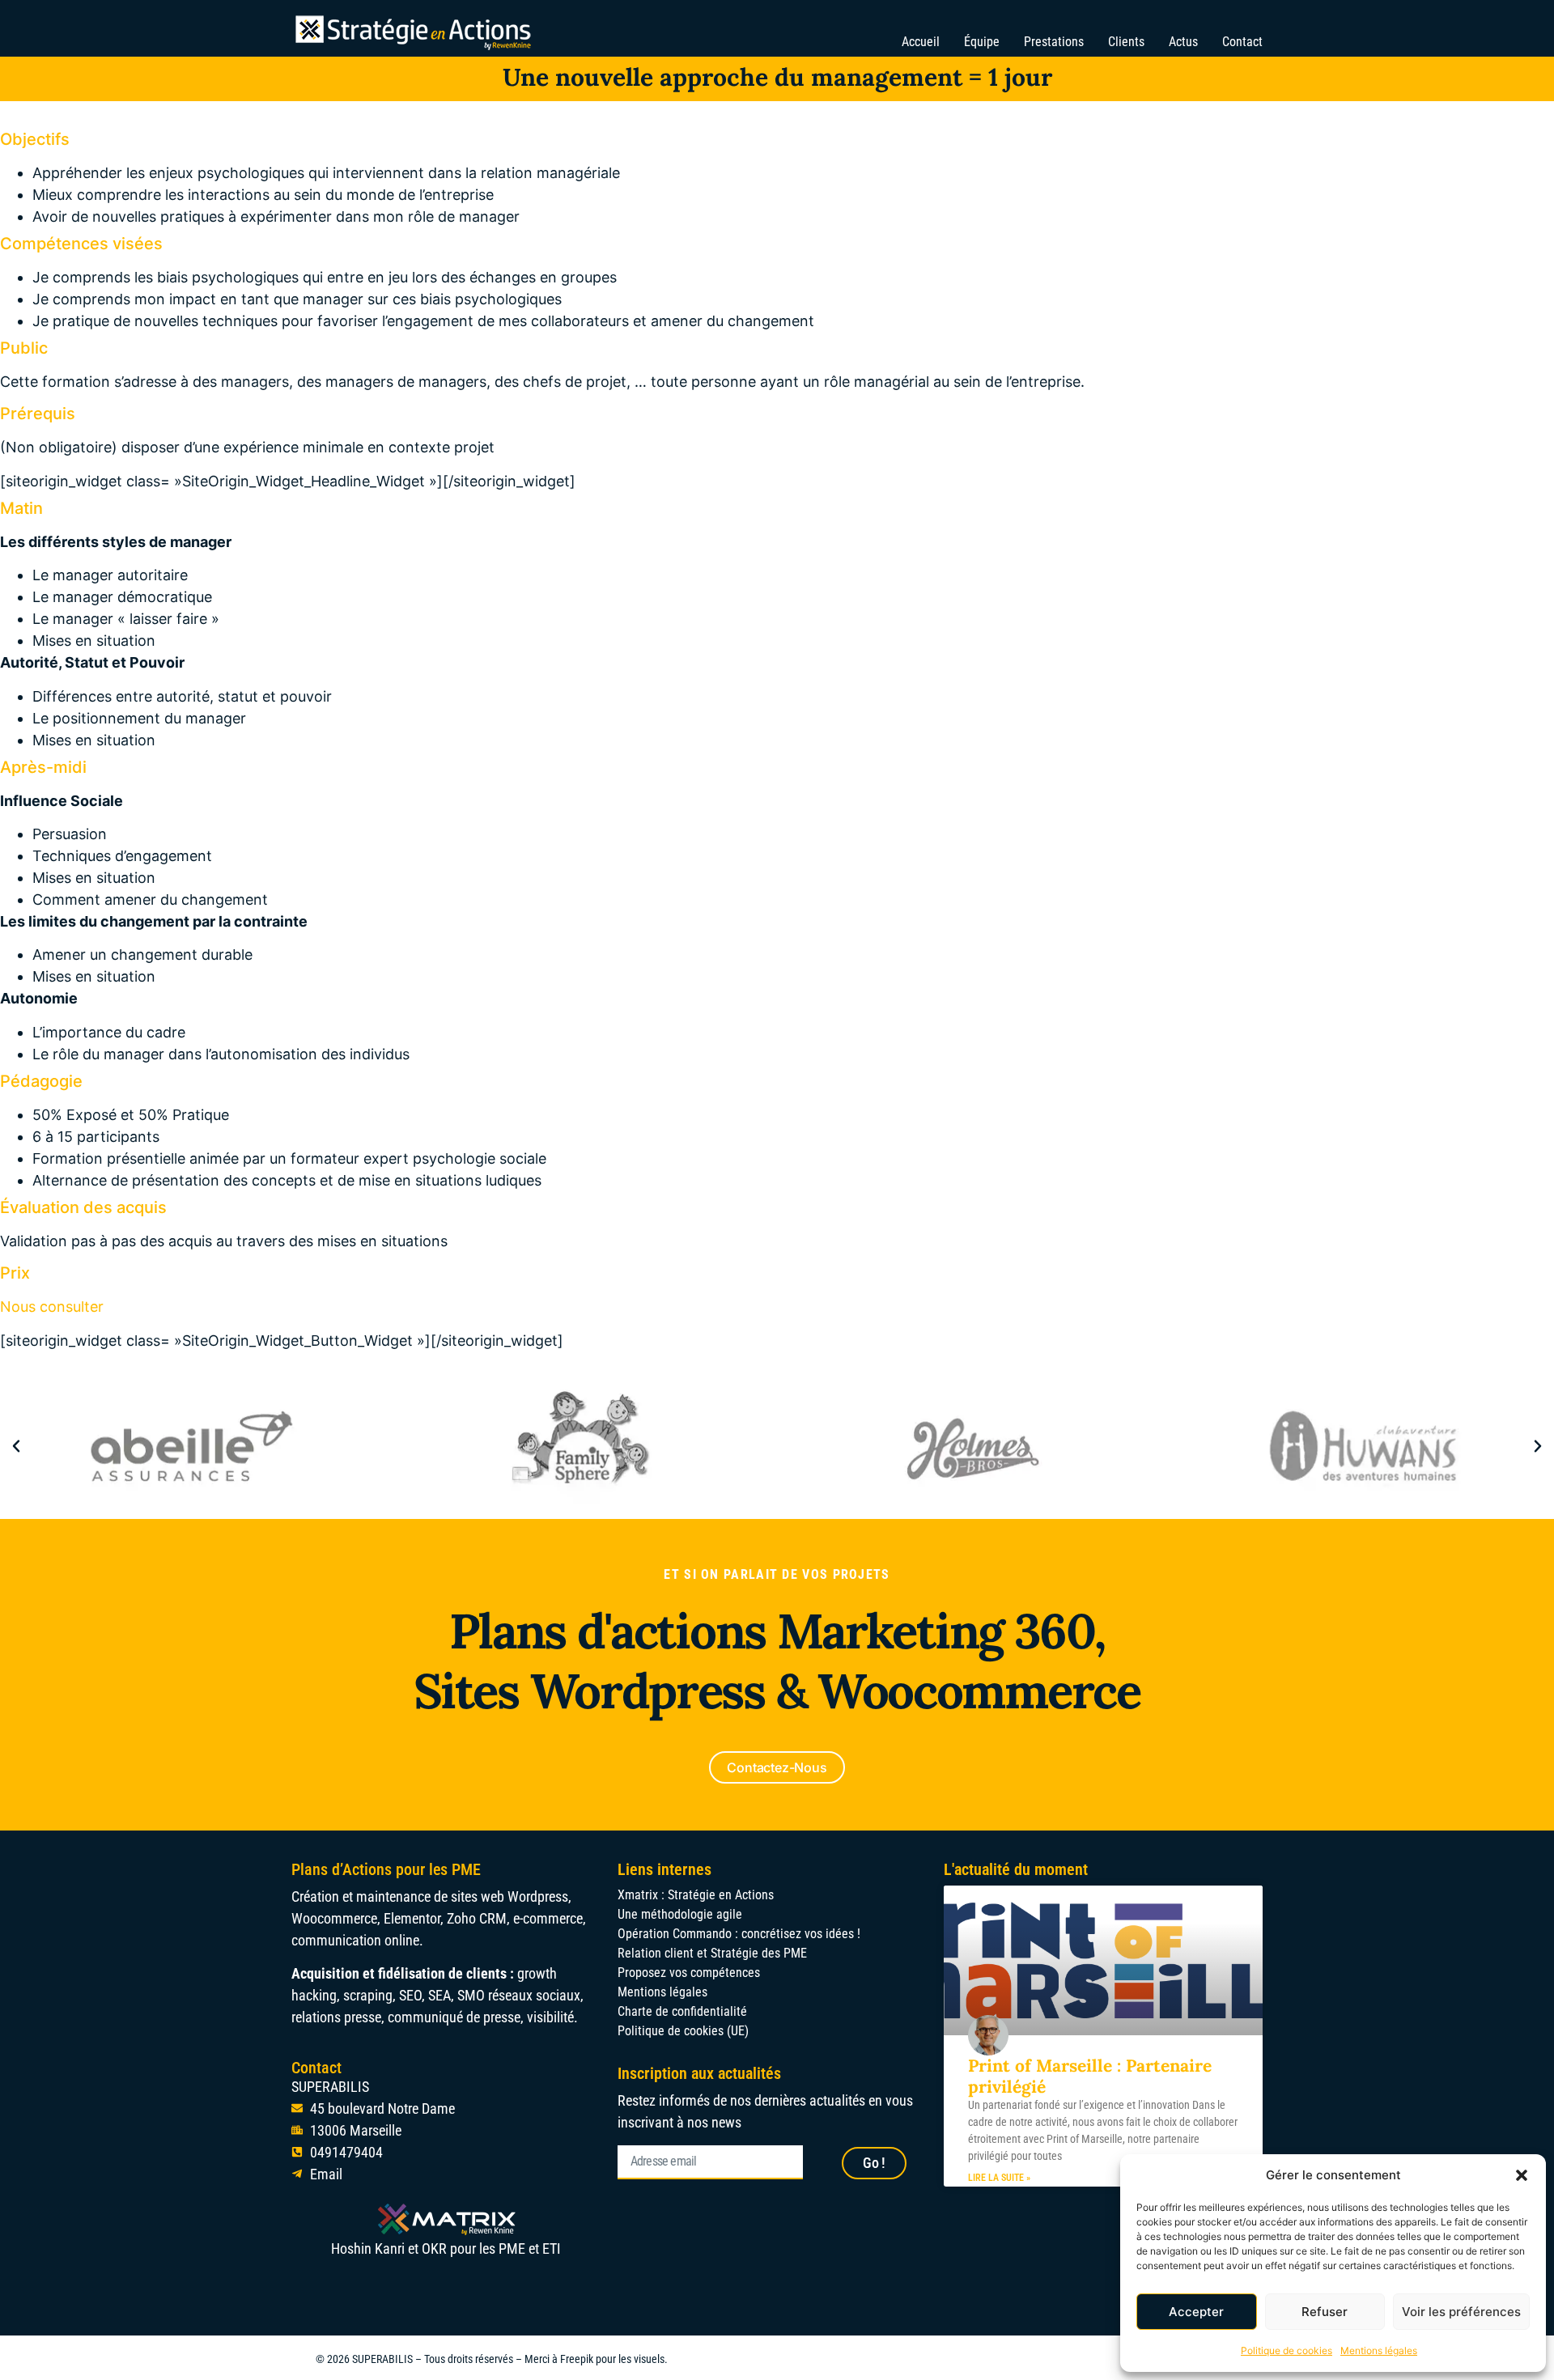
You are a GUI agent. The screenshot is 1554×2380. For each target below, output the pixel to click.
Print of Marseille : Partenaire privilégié (1090, 2076)
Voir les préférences (1461, 2312)
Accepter (1196, 2312)
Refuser (1325, 2312)
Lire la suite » (999, 2178)
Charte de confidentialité (682, 2011)
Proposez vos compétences (689, 1973)
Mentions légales (1379, 2350)
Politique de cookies (1287, 2350)
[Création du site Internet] (582, 1446)
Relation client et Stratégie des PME (712, 1953)
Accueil (921, 42)
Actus (1183, 42)
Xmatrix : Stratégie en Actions (696, 1895)
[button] (1522, 2175)
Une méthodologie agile (680, 1914)
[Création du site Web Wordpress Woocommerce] (972, 1446)
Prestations (1054, 42)
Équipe (982, 42)
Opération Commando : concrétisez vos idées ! (739, 1934)
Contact (1242, 42)
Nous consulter (52, 1307)
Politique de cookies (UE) (683, 2031)
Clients (1126, 42)
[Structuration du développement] (191, 1446)
